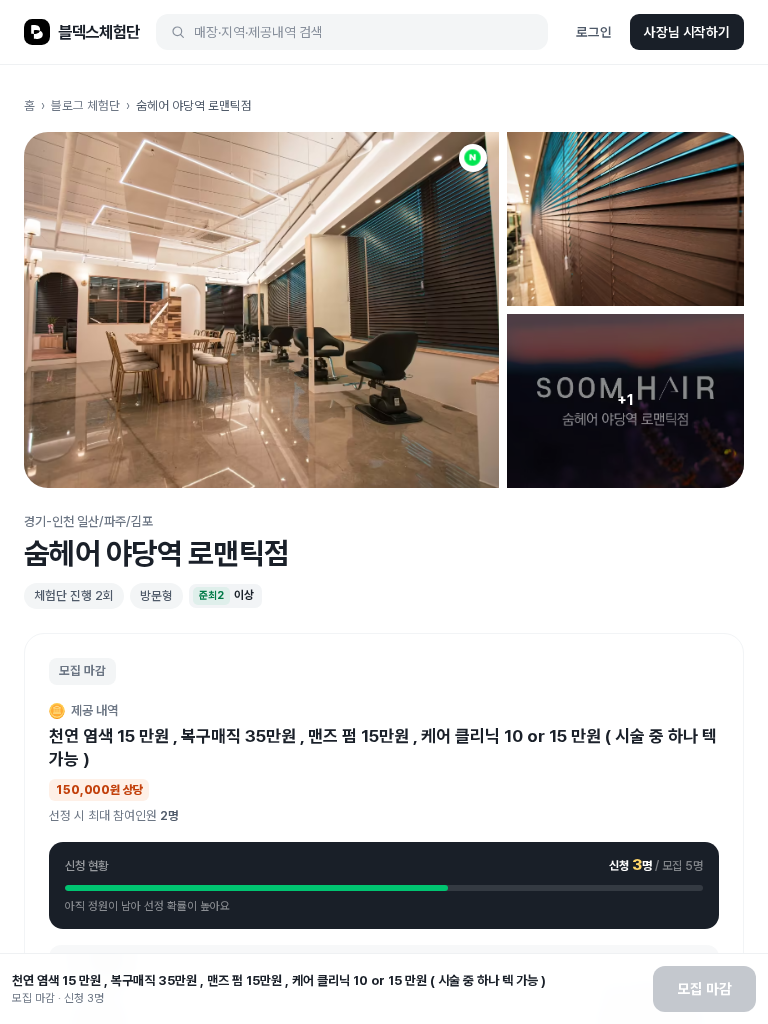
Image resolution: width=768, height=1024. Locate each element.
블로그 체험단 (85, 105)
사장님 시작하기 (687, 32)
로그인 (594, 32)
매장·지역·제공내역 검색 (258, 32)
